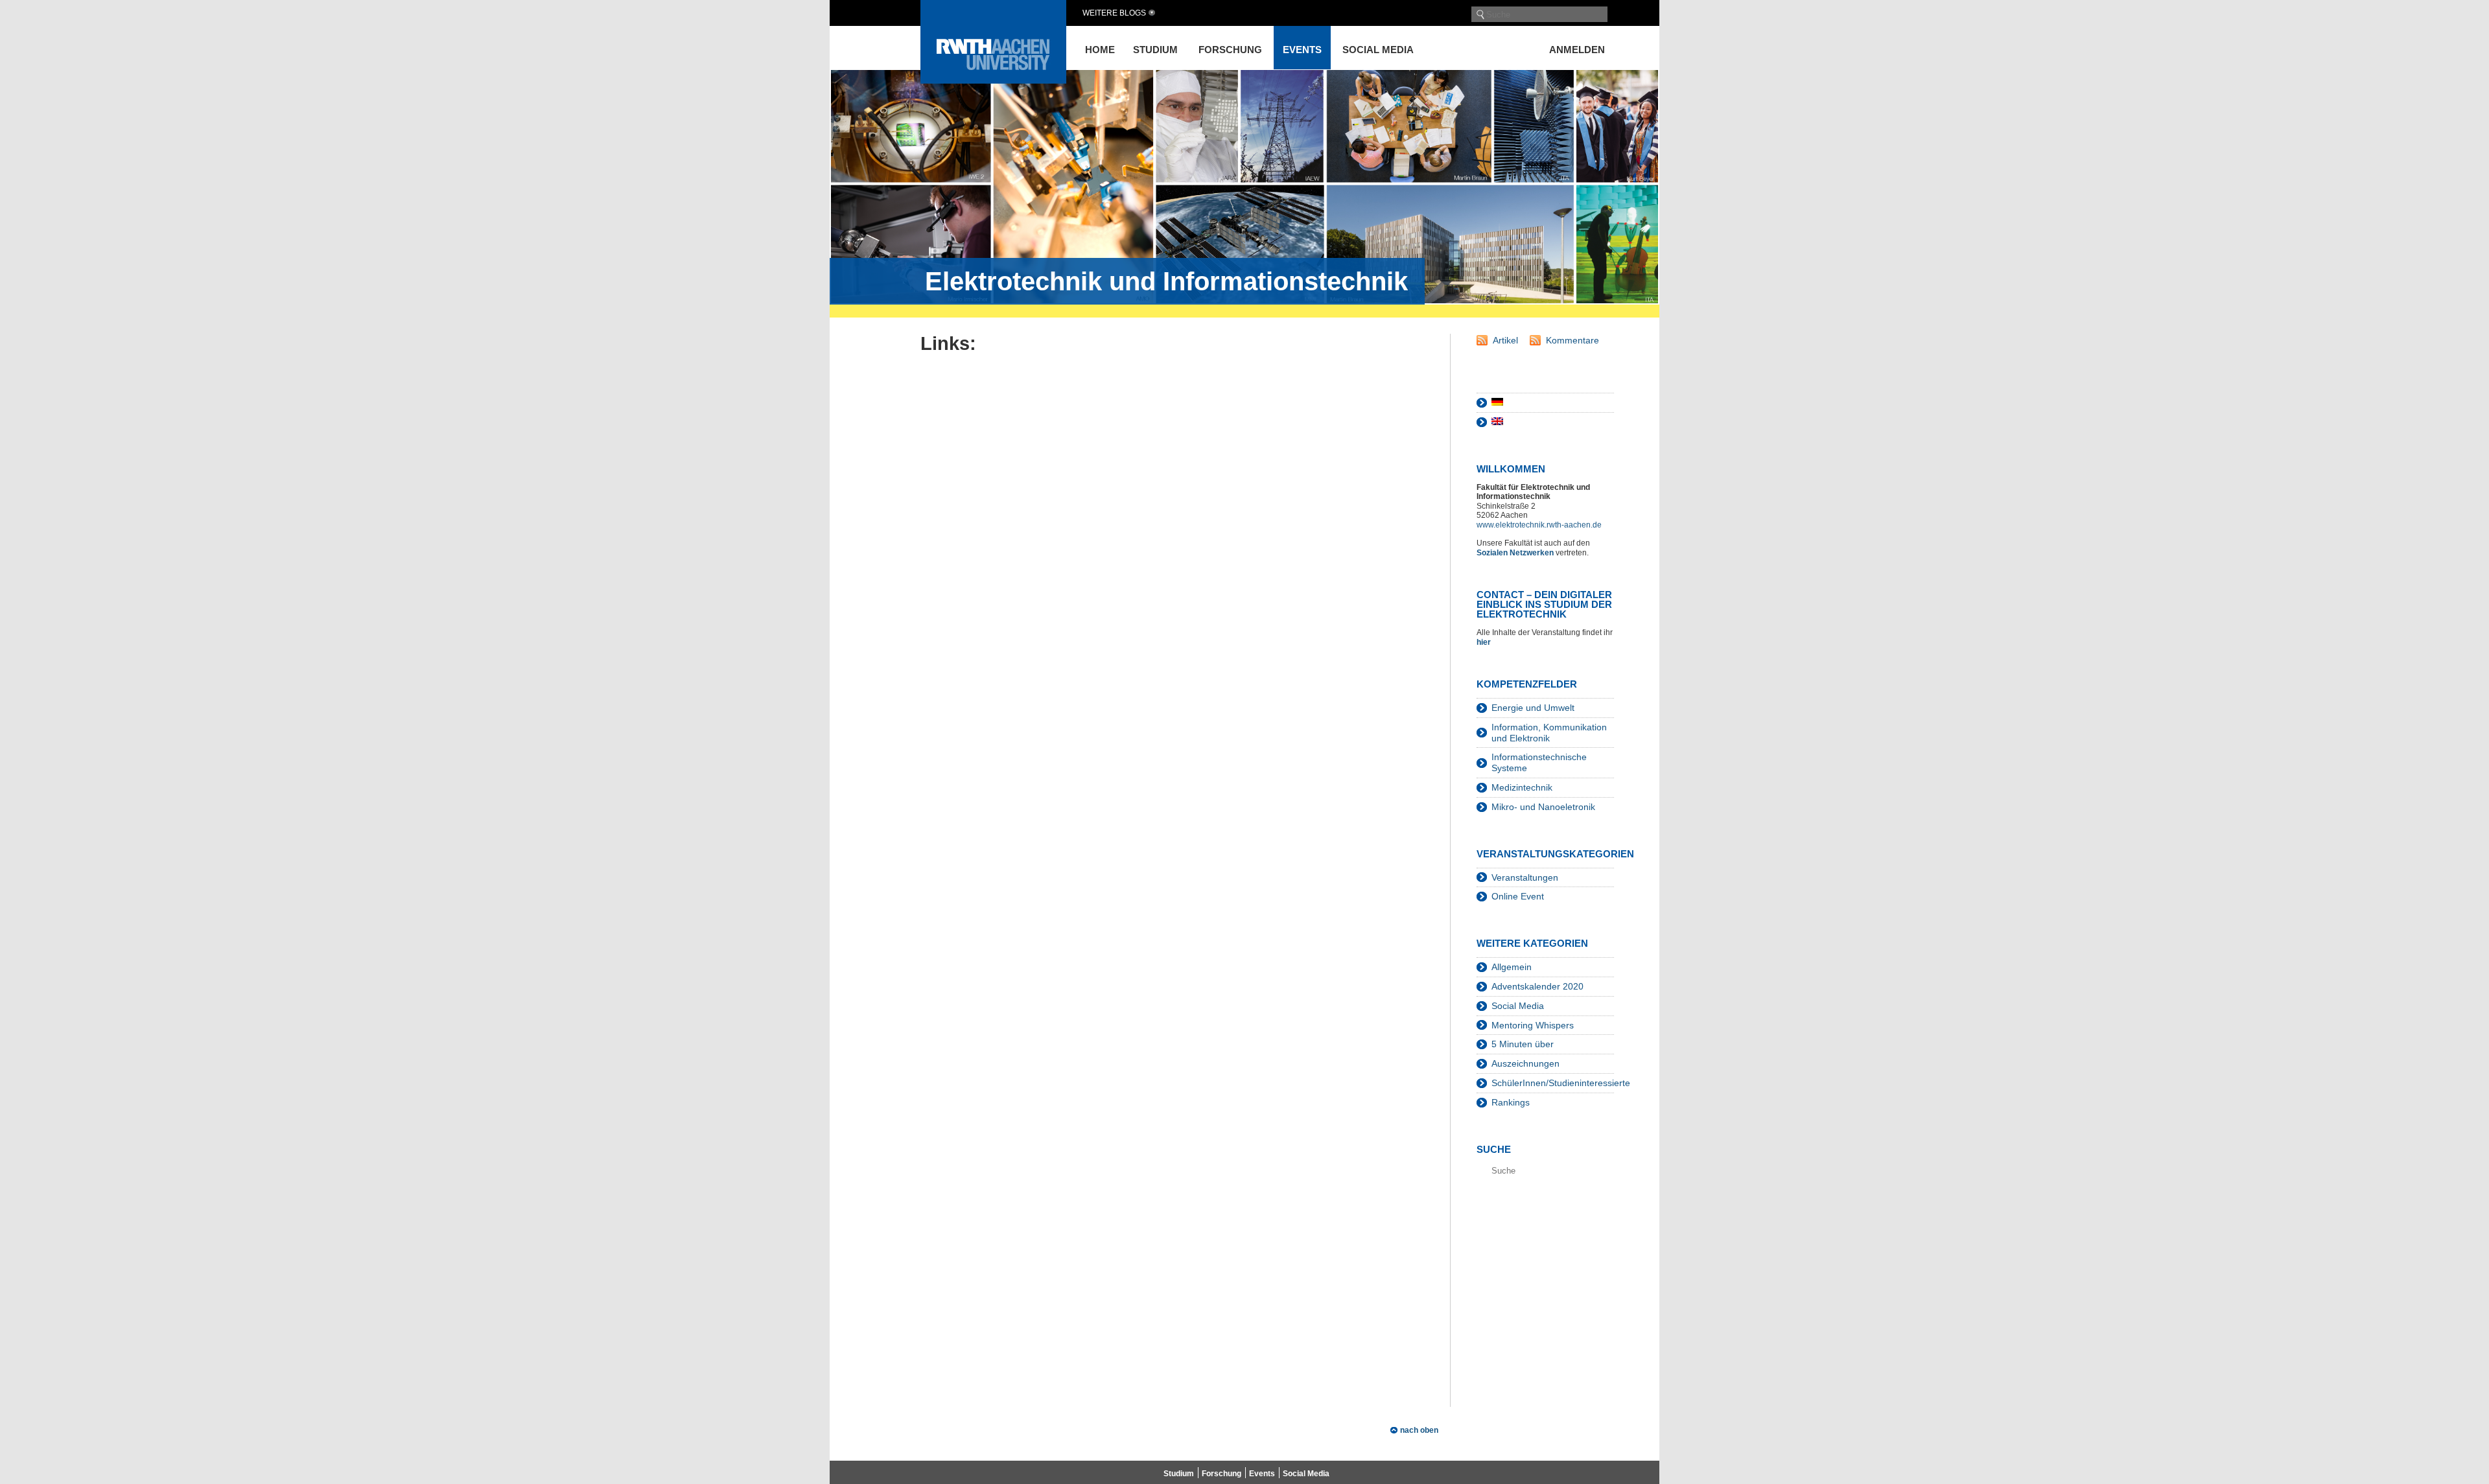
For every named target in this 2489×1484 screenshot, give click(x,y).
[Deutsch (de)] (1497, 402)
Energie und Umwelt (1533, 708)
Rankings (1511, 1102)
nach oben (1419, 1430)
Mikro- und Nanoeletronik (1543, 807)
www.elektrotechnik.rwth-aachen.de (1539, 525)
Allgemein (1512, 967)
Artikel (1505, 340)
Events (1302, 50)
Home (1100, 50)
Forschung (1230, 50)
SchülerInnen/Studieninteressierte (1561, 1083)
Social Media (1378, 50)
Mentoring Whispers (1533, 1025)
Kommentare (1572, 340)
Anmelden (1577, 50)
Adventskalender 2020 (1537, 986)
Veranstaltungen (1525, 877)
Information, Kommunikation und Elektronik (1549, 733)
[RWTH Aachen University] (993, 80)
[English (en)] (1497, 422)
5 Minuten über (1523, 1044)
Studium (1155, 50)
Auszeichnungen (1525, 1063)
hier (1485, 642)
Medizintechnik (1522, 787)
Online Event (1518, 896)
